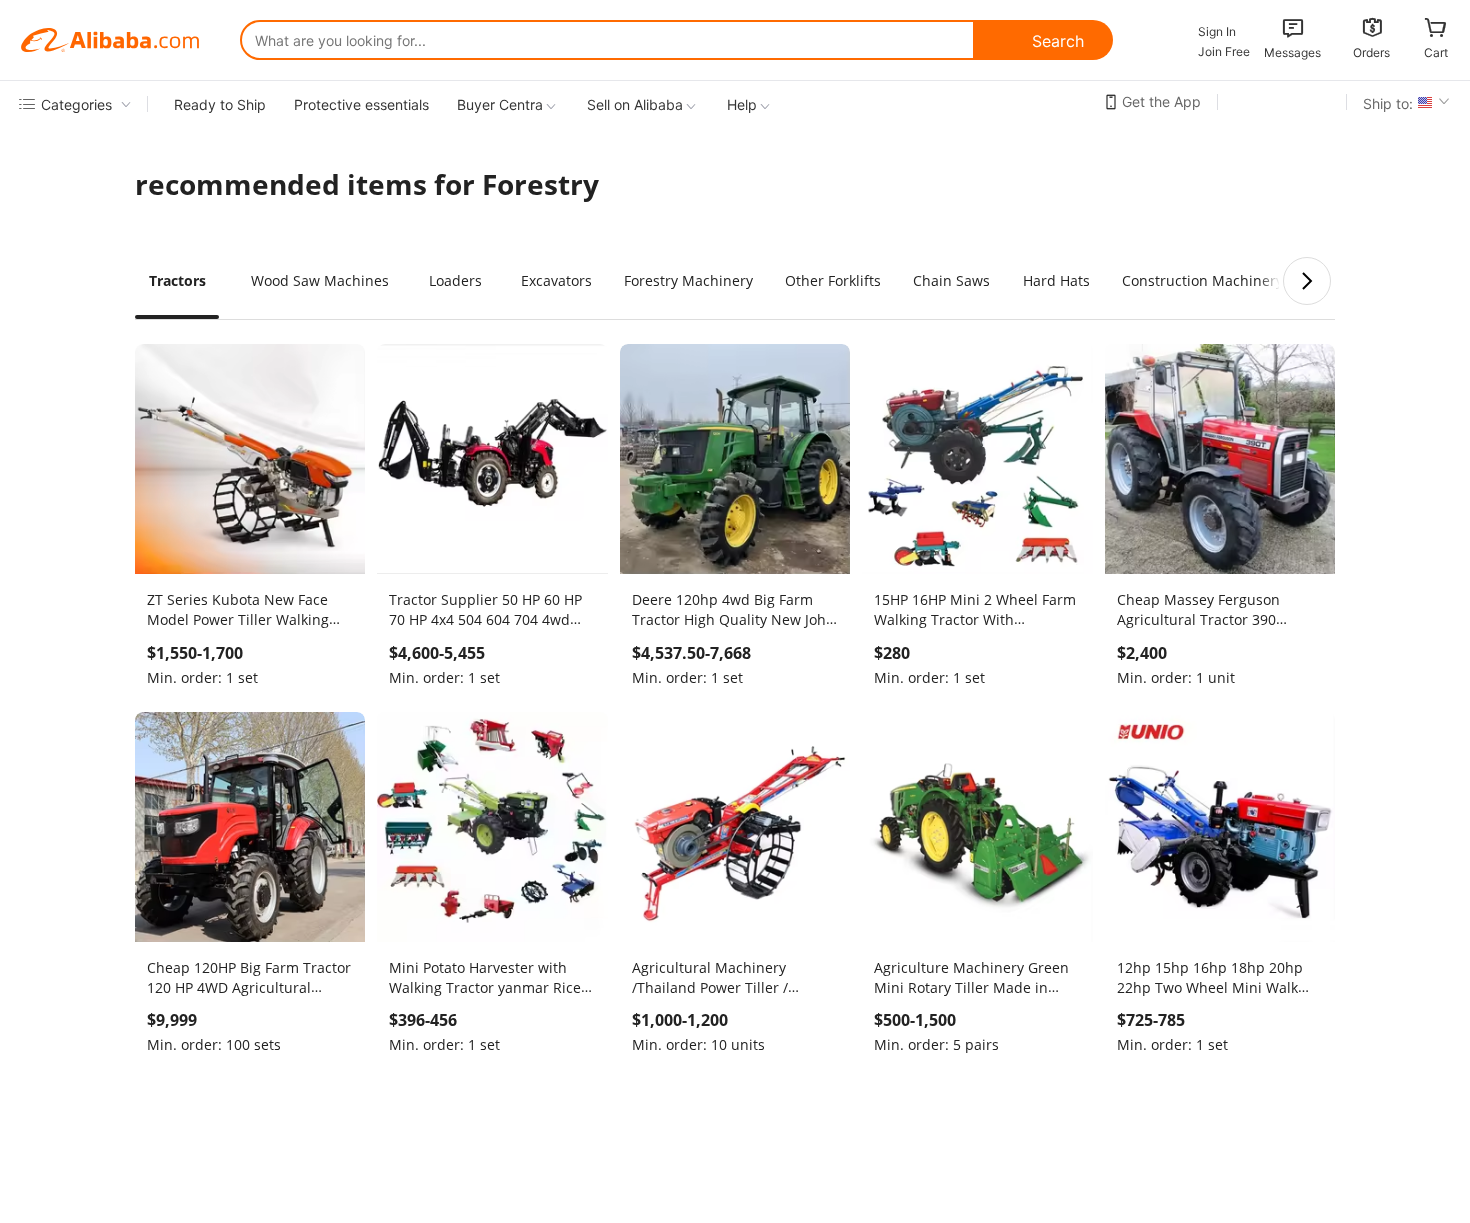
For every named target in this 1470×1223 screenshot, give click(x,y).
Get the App (1161, 101)
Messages (1292, 52)
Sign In (1217, 31)
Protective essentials (361, 104)
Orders (1371, 52)
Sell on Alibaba (635, 104)
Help (742, 104)
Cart (1436, 52)
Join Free (1224, 51)
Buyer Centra (500, 104)
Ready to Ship (220, 104)
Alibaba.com (110, 40)
